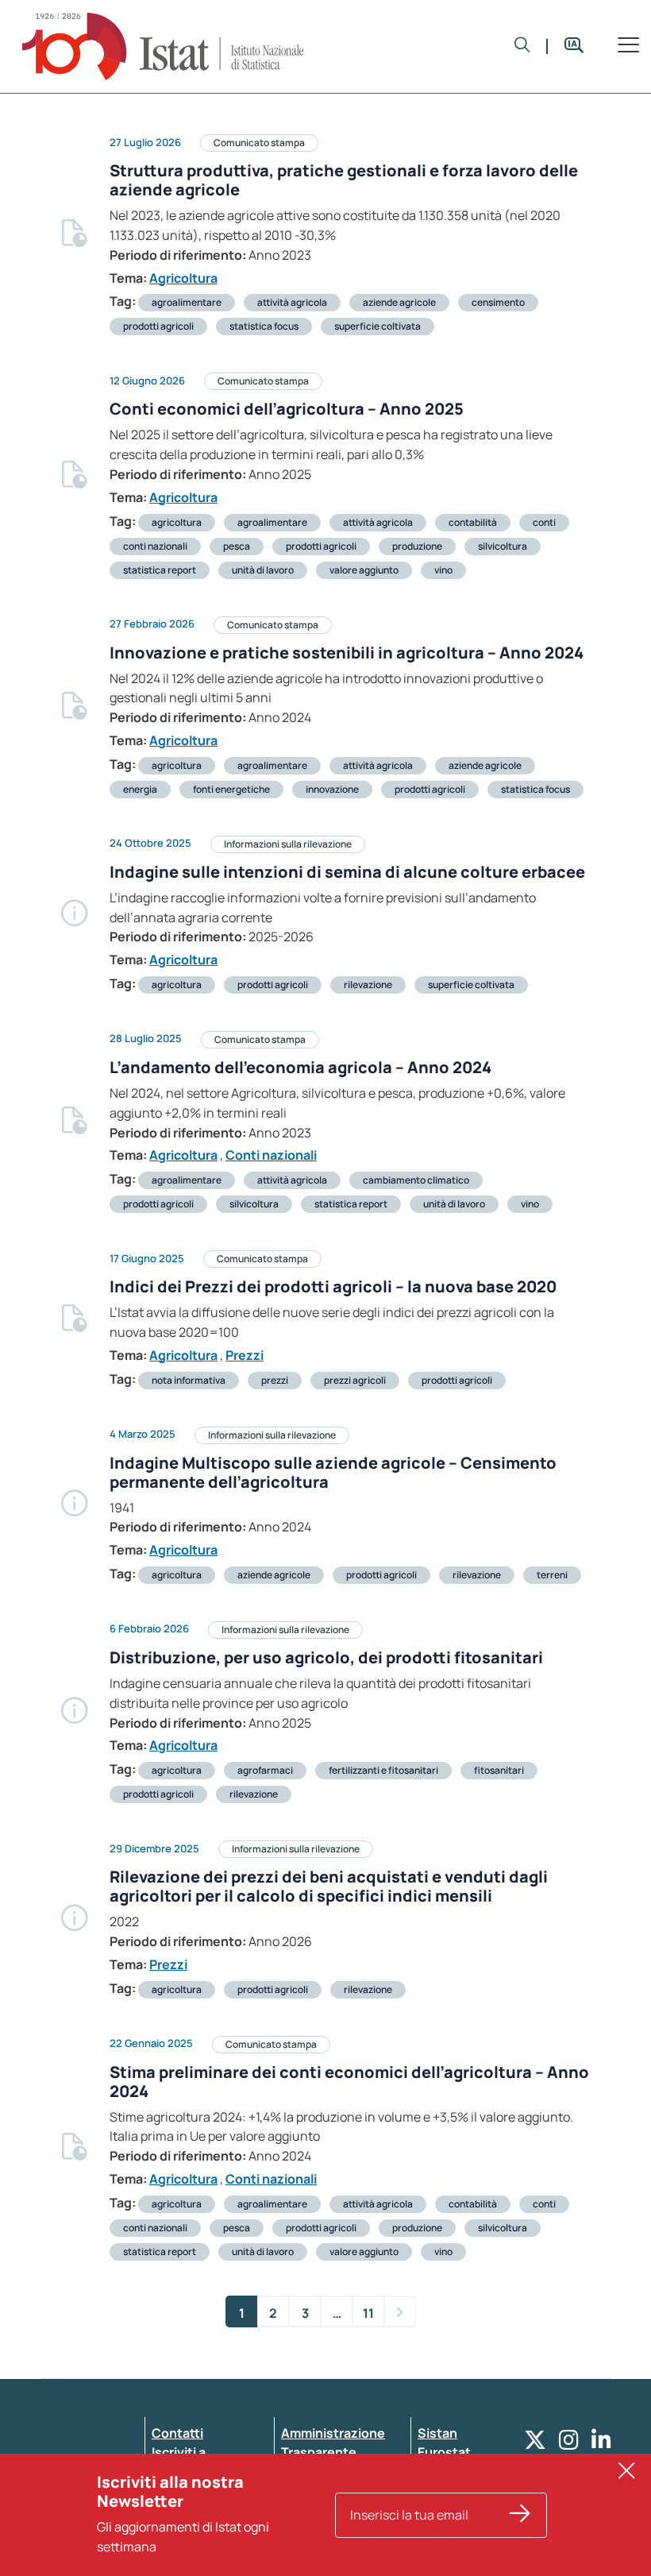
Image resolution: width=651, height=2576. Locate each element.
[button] (522, 46)
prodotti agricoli (158, 326)
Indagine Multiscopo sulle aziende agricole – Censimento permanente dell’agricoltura (333, 1472)
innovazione (332, 789)
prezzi (275, 1380)
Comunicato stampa (259, 143)
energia (140, 789)
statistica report (160, 570)
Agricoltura (183, 278)
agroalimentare (187, 302)
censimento (498, 302)
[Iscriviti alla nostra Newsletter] (520, 2515)
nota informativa (189, 1380)
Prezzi (245, 1355)
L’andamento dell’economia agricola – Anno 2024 (300, 1067)
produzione (417, 546)
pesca (237, 546)
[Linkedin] (601, 2444)
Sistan (437, 2433)
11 (368, 2313)
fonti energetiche (231, 789)
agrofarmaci (265, 1770)
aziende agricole (399, 302)
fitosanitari (499, 1770)
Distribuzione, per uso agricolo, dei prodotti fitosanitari (326, 1657)
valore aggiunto (364, 570)
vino (443, 570)
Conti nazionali (271, 1155)
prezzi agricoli (355, 1380)
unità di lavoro (263, 570)
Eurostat (444, 2452)
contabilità (473, 522)
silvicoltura (503, 546)
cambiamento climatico (416, 1180)
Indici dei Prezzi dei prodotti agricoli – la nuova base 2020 (333, 1286)
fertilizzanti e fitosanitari (383, 1770)
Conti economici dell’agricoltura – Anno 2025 (287, 409)
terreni (552, 1575)
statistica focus (264, 326)
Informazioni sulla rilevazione (288, 844)
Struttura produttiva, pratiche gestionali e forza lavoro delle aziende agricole (344, 180)
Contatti (177, 2433)
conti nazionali (155, 546)
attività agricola (292, 302)
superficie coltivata (378, 326)
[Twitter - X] (535, 2444)
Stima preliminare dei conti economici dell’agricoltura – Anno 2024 (349, 2082)
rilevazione (368, 985)
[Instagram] (569, 2444)
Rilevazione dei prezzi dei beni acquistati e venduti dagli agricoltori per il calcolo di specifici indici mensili (329, 1886)
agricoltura (177, 522)
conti (544, 522)
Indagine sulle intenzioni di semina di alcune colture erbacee (347, 872)
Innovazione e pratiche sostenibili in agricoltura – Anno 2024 (347, 653)
